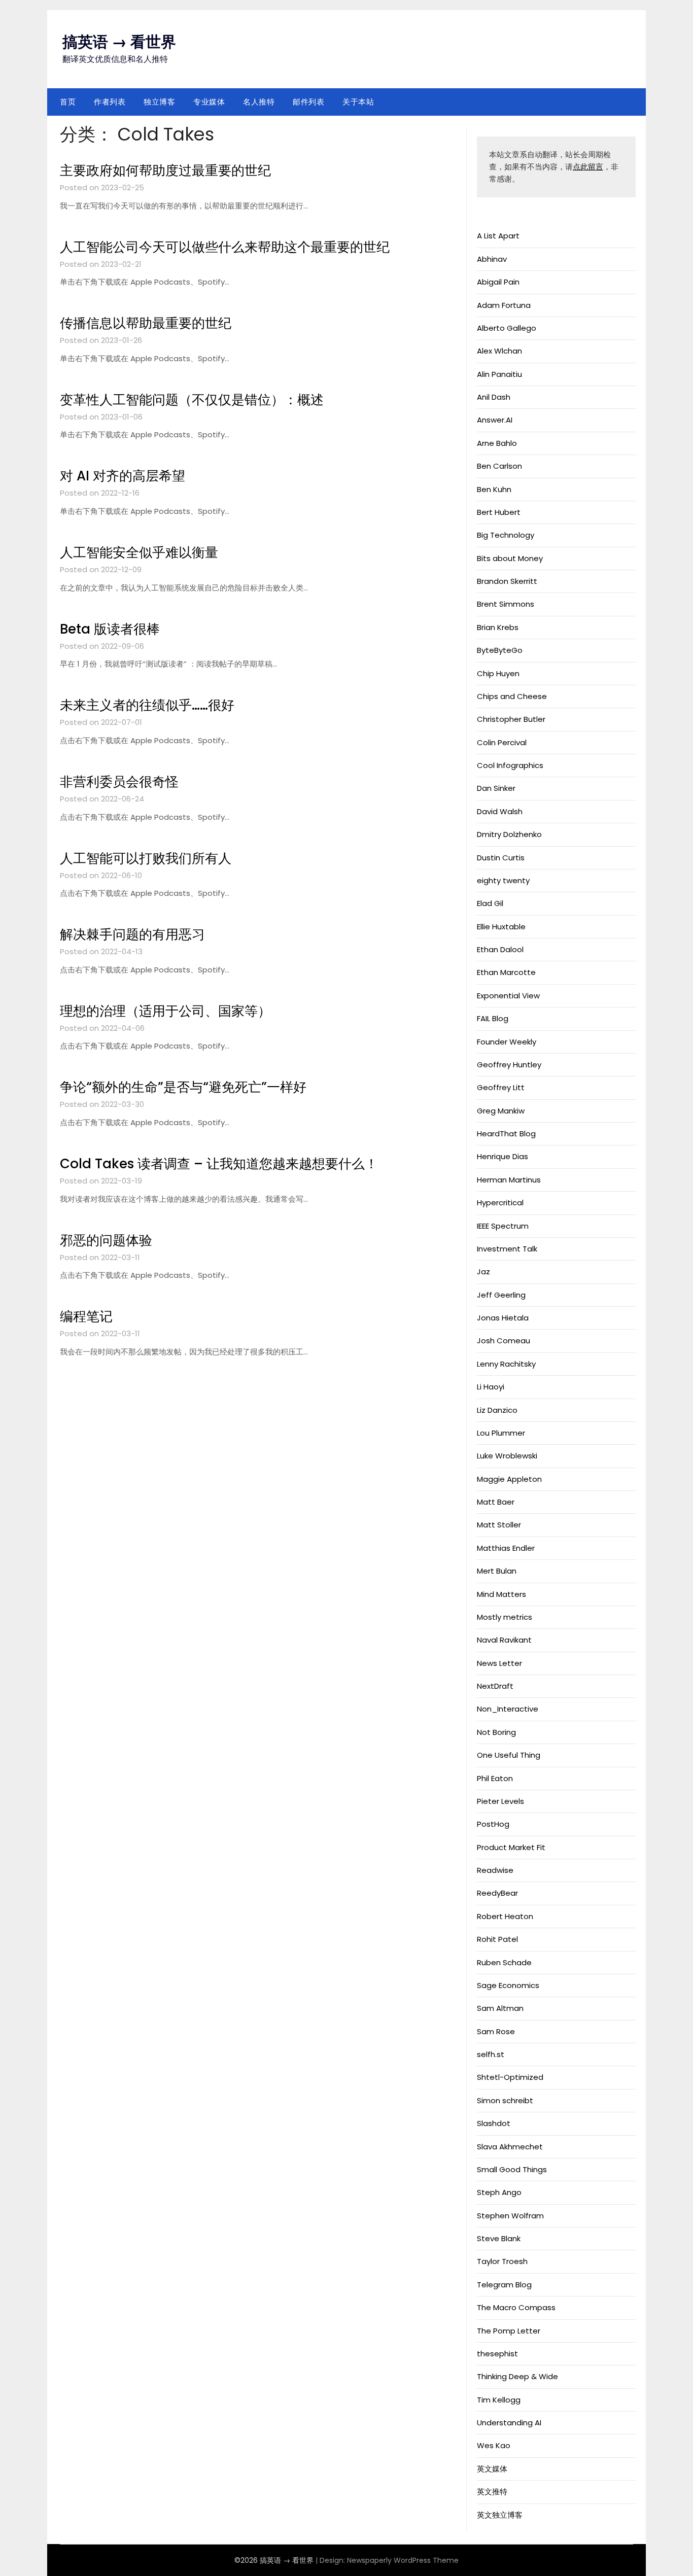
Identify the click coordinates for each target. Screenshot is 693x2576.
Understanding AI (509, 2423)
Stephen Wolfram (510, 2216)
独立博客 (159, 102)
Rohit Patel (497, 1939)
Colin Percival (502, 742)
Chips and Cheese (512, 696)
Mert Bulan (497, 1571)
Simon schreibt (505, 2100)
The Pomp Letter (509, 2331)
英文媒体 (492, 2469)
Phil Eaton (495, 1778)
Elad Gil (490, 903)
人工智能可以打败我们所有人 (146, 858)
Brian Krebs (498, 627)
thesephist (497, 2354)
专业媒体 (209, 102)
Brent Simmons (506, 604)
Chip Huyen (498, 673)
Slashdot (494, 2123)
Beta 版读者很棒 (110, 629)
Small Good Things (512, 2169)
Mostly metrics (505, 1617)
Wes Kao (494, 2445)
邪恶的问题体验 (106, 1240)
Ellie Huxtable (501, 927)
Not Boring (496, 1732)
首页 (68, 102)
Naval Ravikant (504, 1640)
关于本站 (358, 102)
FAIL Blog (493, 1018)
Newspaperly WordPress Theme (403, 2560)
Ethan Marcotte (506, 972)
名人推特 (259, 102)
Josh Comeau (504, 1341)
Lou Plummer (501, 1433)
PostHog (493, 1824)
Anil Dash (494, 397)
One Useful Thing (509, 1755)
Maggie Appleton (509, 1479)
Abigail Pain (498, 282)
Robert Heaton (505, 1916)
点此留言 (588, 167)
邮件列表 (308, 102)
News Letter (499, 1663)
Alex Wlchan (499, 351)
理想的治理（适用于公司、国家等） (165, 1011)
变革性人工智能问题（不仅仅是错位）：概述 (192, 400)
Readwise (495, 1870)
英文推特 (492, 2492)
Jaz (483, 1272)
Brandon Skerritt (507, 581)
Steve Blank (499, 2238)
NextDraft (495, 1686)
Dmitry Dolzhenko (509, 834)
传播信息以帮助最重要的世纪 (146, 323)
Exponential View (508, 996)
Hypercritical (500, 1203)
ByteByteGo (500, 650)
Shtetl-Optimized (510, 2077)
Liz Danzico (497, 1410)
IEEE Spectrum (503, 1226)
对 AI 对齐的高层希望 (123, 476)
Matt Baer (496, 1502)
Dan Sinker (496, 788)
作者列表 (110, 102)
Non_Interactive (508, 1709)
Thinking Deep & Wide (517, 2376)
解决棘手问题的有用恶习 (132, 934)
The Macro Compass (516, 2307)
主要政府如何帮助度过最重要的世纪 (165, 170)
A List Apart (498, 236)
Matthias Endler (506, 1548)
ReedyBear (497, 1893)
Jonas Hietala (503, 1318)
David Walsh (500, 811)
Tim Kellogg (499, 2400)
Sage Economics (508, 1985)
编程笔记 (86, 1316)
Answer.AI (495, 420)
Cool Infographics (510, 765)
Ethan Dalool (500, 949)
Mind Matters (501, 1594)
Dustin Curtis (501, 858)
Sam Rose (496, 2031)
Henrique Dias (503, 1156)
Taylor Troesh (502, 2261)
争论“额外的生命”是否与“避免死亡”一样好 (183, 1087)
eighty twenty (503, 880)
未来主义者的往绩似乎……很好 (147, 705)
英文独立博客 (500, 2515)
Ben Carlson (499, 466)
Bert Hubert (499, 512)
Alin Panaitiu (499, 374)
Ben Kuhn (494, 489)
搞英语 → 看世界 (119, 42)
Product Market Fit (511, 1847)
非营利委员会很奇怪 (119, 782)
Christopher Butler (511, 719)
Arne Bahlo (497, 443)
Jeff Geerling (501, 1295)
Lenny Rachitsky (506, 1364)
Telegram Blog (504, 2285)
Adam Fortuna (504, 305)
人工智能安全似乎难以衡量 (139, 552)
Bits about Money (510, 558)
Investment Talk (507, 1249)
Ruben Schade (504, 1962)
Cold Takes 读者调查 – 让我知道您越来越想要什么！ (219, 1164)
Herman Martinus (509, 1180)
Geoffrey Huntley (509, 1065)
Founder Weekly (507, 1042)
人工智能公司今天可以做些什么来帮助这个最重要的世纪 (225, 247)
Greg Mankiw (501, 1111)
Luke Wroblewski (507, 1456)
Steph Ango (499, 2192)
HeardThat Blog (506, 1134)
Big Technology (506, 535)
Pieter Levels (500, 1801)
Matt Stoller (499, 1525)
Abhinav (492, 259)
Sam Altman (500, 2008)
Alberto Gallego (507, 328)
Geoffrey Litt (501, 1087)
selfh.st (491, 2054)
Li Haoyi (491, 1387)
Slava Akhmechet (510, 2147)
